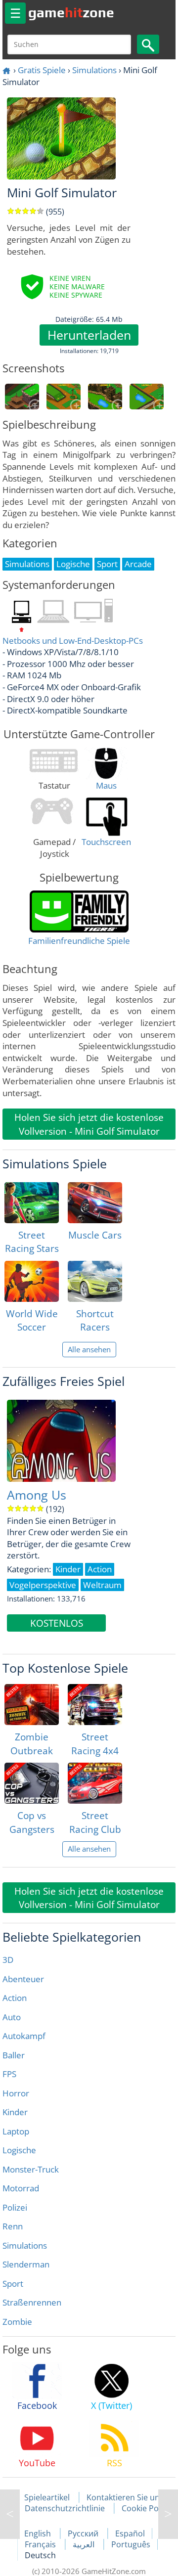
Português (131, 2544)
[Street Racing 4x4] (95, 1705)
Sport (13, 2284)
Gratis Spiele (42, 70)
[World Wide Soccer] (32, 1281)
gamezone (71, 12)
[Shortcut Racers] (95, 1281)
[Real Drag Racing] (10, 2514)
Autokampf (24, 2036)
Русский (84, 2533)
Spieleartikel (47, 2497)
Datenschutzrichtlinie (65, 2508)
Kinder (15, 2112)
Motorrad (21, 2188)
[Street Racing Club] (95, 1783)
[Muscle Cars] (95, 1203)
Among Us (37, 1495)
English (39, 2533)
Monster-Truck (31, 2169)
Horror (16, 2093)
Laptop (16, 2131)
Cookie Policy (146, 2508)
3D (8, 1960)
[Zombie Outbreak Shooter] (32, 1705)
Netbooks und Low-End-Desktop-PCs (73, 641)
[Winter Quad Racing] (168, 2514)
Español (130, 2533)
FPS (9, 2074)
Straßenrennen (32, 2302)
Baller (14, 2055)
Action (15, 1998)
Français (41, 2544)
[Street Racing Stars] (32, 1203)
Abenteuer (23, 1979)
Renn (13, 2226)
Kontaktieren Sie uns (125, 2497)
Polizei (15, 2207)
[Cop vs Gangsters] (32, 1783)
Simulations (94, 70)
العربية (85, 2544)
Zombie (17, 2322)
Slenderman (26, 2264)
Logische (19, 2150)
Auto (12, 2017)
